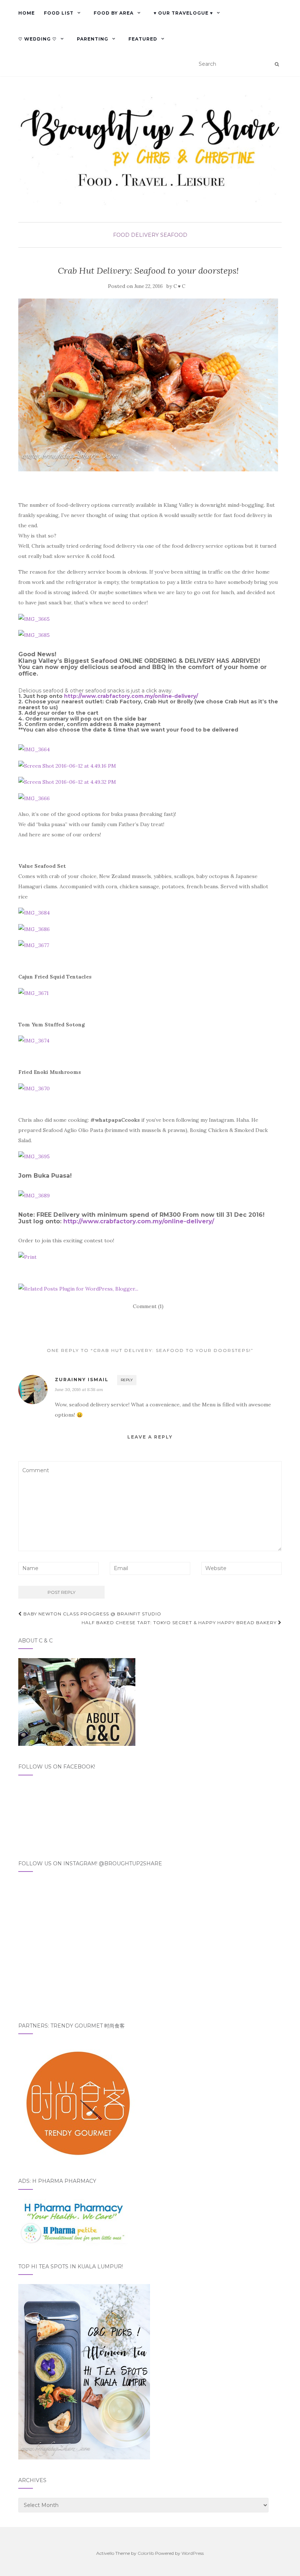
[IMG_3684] (34, 912)
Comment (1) (148, 1306)
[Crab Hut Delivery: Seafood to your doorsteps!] (148, 385)
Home (27, 13)
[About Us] (77, 1702)
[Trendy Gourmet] (77, 2101)
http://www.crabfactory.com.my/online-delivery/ (131, 696)
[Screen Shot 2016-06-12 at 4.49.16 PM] (67, 765)
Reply (127, 1380)
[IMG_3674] (34, 1040)
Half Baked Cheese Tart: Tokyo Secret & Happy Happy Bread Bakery (180, 1623)
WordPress (193, 2553)
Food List (59, 13)
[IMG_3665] (34, 618)
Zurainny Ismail (82, 1380)
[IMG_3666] (34, 798)
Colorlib (146, 2553)
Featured (143, 39)
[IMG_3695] (34, 1156)
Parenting (93, 39)
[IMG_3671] (33, 992)
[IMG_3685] (34, 635)
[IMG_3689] (34, 1195)
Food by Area (114, 13)
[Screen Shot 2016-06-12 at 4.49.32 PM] (67, 782)
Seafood (174, 235)
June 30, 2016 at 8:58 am (79, 1389)
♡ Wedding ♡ (37, 39)
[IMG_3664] (34, 749)
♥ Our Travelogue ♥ (183, 13)
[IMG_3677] (34, 945)
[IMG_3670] (34, 1088)
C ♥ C (179, 286)
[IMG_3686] (34, 928)
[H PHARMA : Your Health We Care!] (73, 2222)
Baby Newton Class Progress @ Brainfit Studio (92, 1614)
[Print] (27, 1256)
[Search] (277, 64)
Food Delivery (136, 235)
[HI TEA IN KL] (84, 2371)
